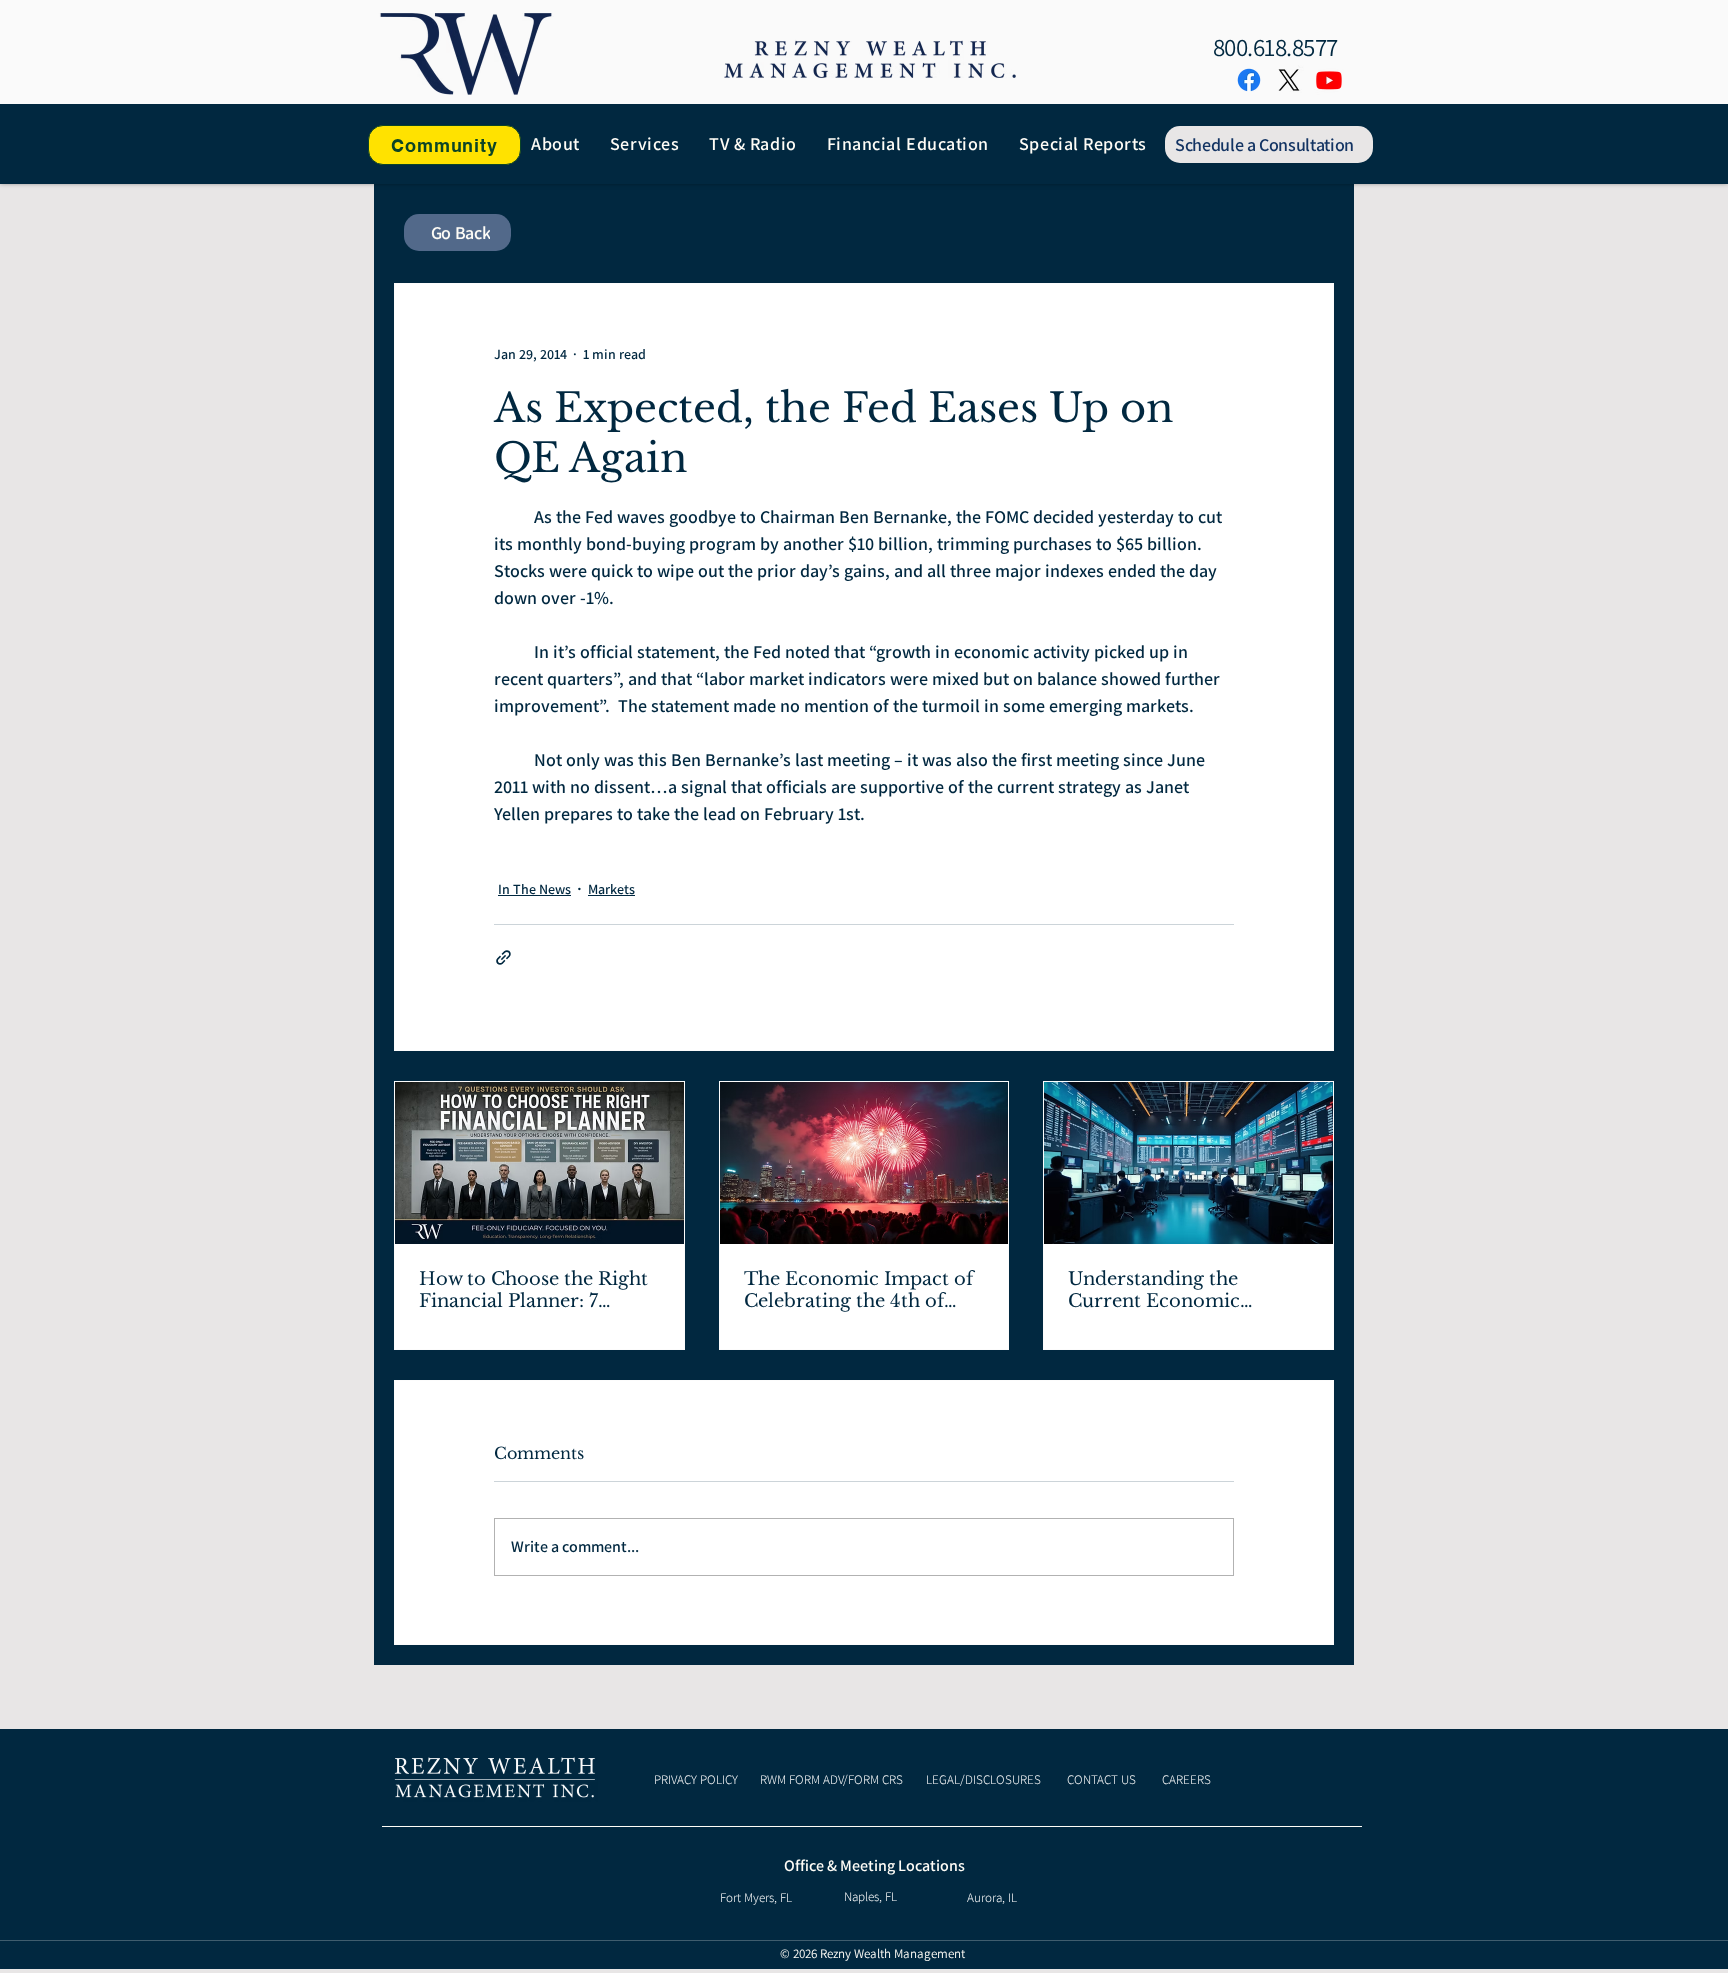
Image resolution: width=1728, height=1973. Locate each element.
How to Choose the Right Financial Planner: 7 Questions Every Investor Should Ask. (535, 1290)
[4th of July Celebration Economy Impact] (864, 1163)
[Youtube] (1329, 80)
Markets (611, 889)
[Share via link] (503, 957)
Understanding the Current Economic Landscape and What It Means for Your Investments (1172, 1290)
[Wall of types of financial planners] (539, 1163)
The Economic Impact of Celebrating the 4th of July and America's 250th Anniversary (858, 1290)
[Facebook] (1249, 80)
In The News (534, 889)
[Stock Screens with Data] (1188, 1163)
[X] (1289, 80)
